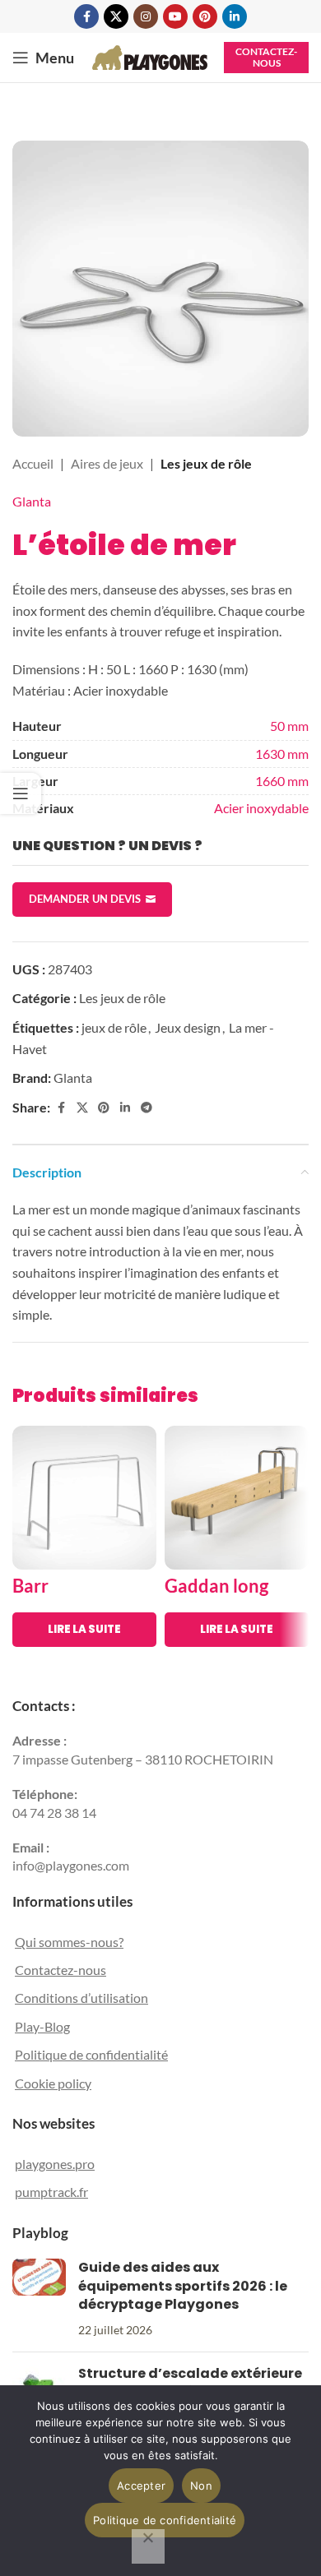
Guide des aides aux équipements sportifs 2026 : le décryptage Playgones (183, 2286)
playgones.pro (55, 2164)
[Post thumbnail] (39, 2299)
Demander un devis (85, 899)
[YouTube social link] (175, 16)
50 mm (289, 726)
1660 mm (282, 781)
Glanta (32, 501)
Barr (30, 1586)
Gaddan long (216, 1586)
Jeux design (188, 1027)
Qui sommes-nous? (69, 1942)
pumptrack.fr (51, 2192)
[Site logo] (150, 55)
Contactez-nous (266, 57)
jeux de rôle (114, 1027)
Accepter (141, 2486)
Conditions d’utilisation (81, 1998)
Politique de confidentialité (91, 2054)
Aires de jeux (107, 463)
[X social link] (116, 16)
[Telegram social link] (147, 1108)
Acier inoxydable (261, 808)
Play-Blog (42, 2026)
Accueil (33, 463)
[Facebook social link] (86, 16)
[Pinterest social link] (205, 16)
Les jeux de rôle (206, 463)
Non (201, 2486)
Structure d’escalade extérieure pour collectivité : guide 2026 (190, 2382)
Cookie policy (53, 2083)
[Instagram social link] (146, 16)
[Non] (148, 2546)
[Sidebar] (21, 793)
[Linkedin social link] (235, 16)
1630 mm (282, 754)
